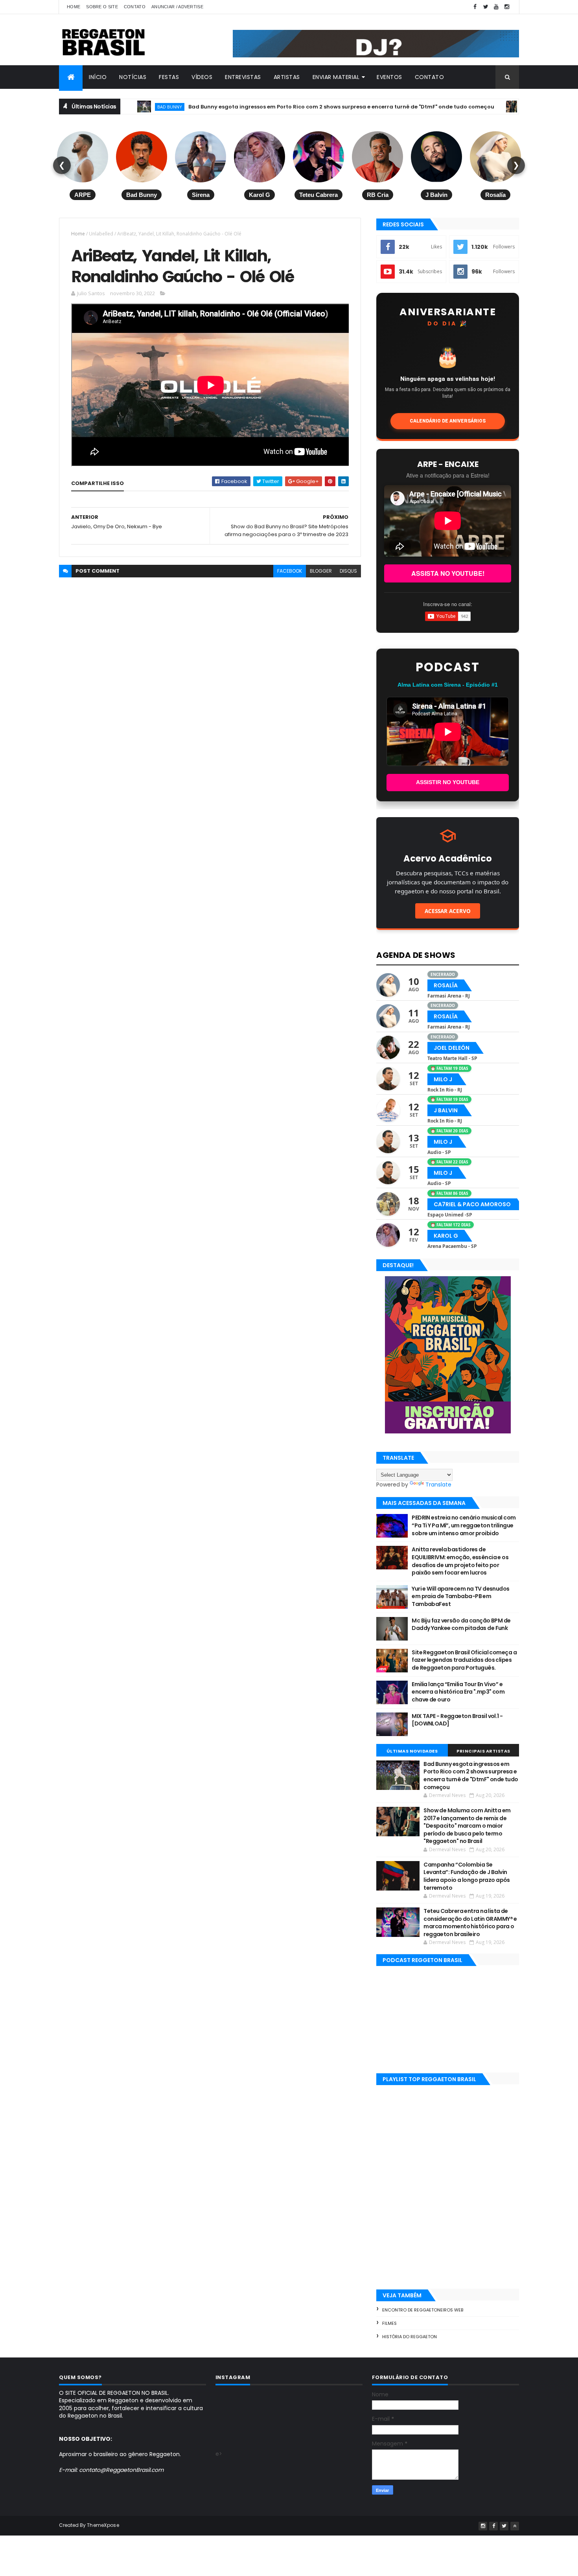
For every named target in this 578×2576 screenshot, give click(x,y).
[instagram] (507, 7)
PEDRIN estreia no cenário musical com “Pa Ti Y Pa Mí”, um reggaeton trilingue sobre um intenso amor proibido (464, 1525)
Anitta (474, 107)
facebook (290, 571)
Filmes (389, 2323)
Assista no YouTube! (448, 573)
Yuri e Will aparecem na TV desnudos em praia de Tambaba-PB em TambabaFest (460, 1596)
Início (98, 77)
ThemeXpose (103, 2525)
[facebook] (475, 7)
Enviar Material (336, 77)
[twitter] (486, 7)
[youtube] (496, 7)
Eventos (389, 77)
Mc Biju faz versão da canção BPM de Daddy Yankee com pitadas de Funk (461, 1624)
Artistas (287, 77)
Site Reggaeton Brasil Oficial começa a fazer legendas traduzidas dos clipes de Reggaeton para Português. (464, 1660)
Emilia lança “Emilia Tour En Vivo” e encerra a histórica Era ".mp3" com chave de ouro (458, 1692)
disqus (348, 571)
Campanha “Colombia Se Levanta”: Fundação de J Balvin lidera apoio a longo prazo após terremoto (467, 1876)
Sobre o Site (102, 7)
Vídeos (202, 77)
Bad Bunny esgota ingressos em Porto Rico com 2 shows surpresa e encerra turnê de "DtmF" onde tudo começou (281, 107)
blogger (321, 571)
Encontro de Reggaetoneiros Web (423, 2310)
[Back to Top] (515, 2526)
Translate (438, 1485)
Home (74, 7)
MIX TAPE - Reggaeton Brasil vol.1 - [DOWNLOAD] (457, 1720)
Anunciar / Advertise (177, 7)
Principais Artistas (483, 1751)
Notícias (133, 77)
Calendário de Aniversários (448, 421)
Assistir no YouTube (448, 782)
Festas (169, 77)
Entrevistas (243, 77)
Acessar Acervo (448, 911)
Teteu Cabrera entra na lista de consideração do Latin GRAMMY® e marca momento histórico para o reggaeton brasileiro (470, 1923)
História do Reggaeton (410, 2337)
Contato (135, 7)
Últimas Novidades (412, 1751)
